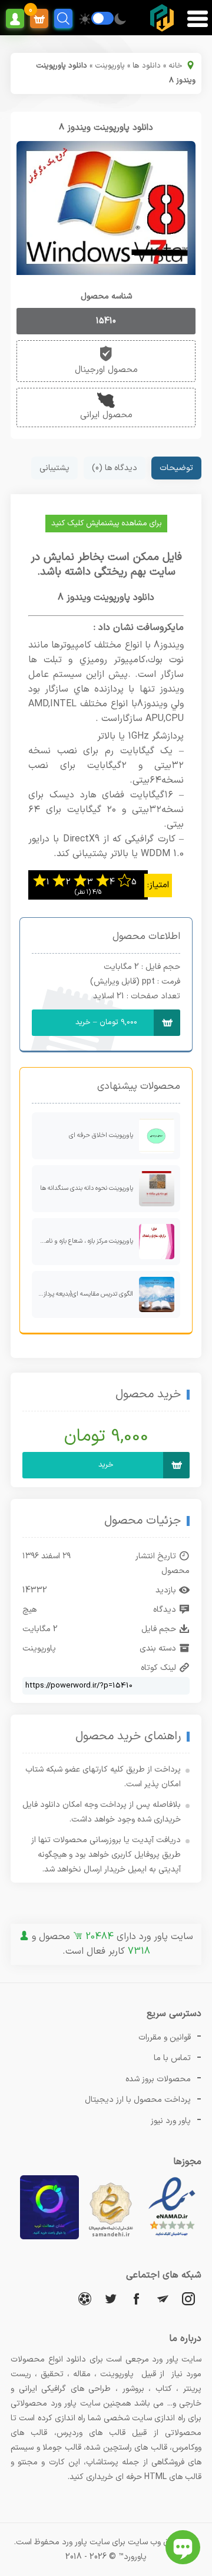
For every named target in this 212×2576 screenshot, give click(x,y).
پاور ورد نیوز (171, 2121)
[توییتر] (111, 2298)
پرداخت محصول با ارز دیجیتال (138, 2100)
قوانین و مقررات (165, 2037)
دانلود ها (147, 66)
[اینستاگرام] (188, 2298)
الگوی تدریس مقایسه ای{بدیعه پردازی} (85, 1294)
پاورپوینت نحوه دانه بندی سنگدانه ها (87, 1188)
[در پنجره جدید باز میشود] (172, 2237)
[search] (63, 19)
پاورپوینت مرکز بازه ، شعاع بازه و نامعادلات (82, 1241)
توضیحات (176, 468)
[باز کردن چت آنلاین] (183, 2547)
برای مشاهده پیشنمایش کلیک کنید (106, 524)
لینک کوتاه (158, 1668)
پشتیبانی (54, 468)
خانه (175, 66)
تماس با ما (172, 2058)
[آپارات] (85, 2298)
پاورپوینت (110, 66)
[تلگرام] (163, 2298)
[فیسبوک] (137, 2298)
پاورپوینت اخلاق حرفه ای (101, 1136)
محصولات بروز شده (158, 2079)
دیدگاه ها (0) (115, 468)
